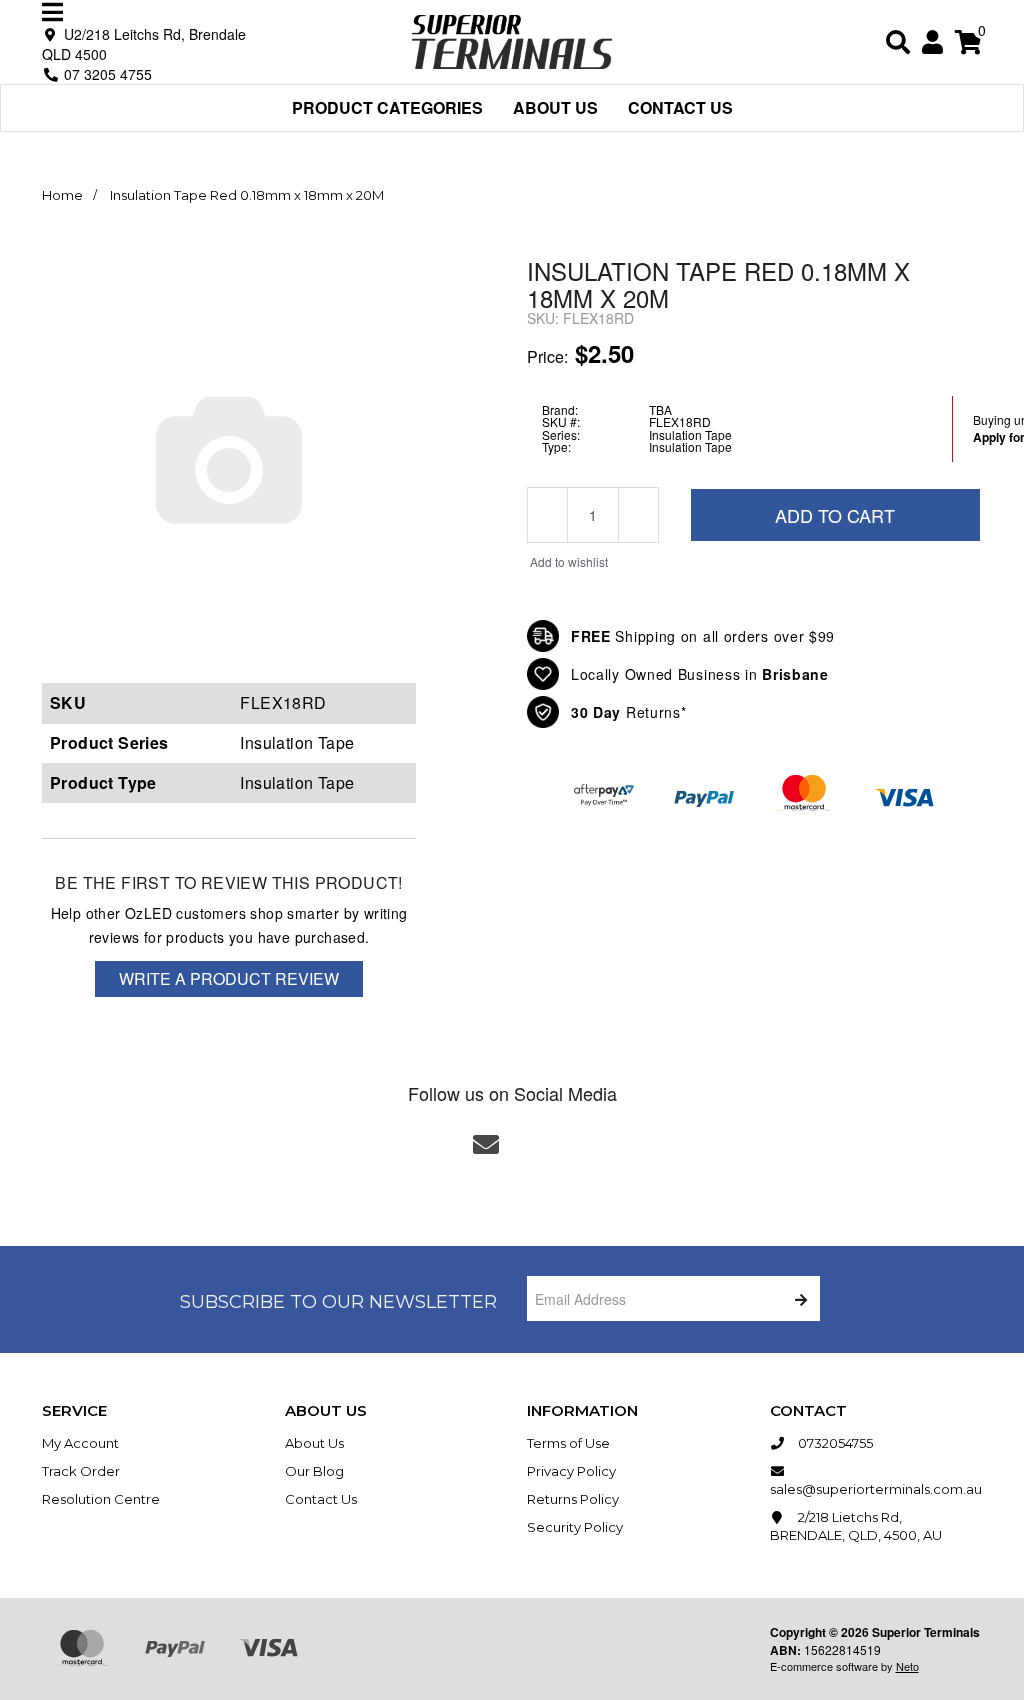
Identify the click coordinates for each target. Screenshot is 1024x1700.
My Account (80, 1443)
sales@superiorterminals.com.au (876, 1489)
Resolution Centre (101, 1499)
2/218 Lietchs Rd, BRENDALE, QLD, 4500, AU (856, 1526)
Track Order (81, 1471)
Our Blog (314, 1471)
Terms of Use (568, 1443)
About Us (555, 107)
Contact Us (680, 107)
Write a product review (229, 978)
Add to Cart (835, 515)
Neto (907, 1666)
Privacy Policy (571, 1471)
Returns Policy (573, 1499)
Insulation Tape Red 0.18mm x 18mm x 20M (247, 195)
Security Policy (575, 1527)
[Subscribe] (797, 1298)
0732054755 (834, 1443)
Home (62, 195)
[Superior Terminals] (512, 39)
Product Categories (387, 107)
